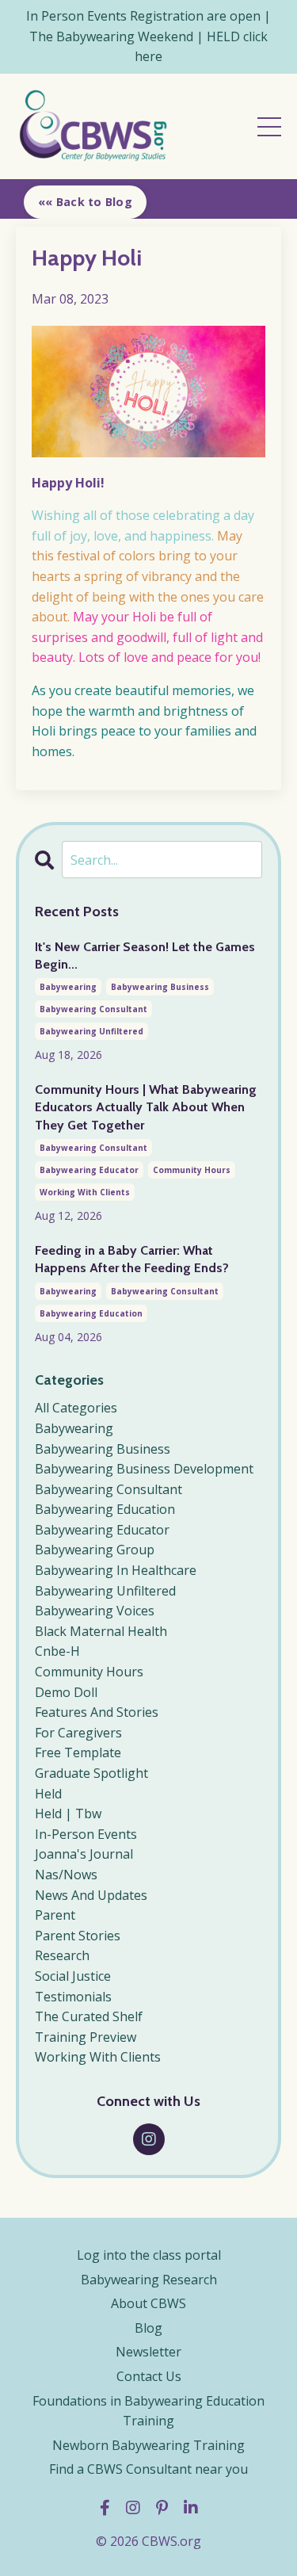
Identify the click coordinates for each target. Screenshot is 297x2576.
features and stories (97, 1712)
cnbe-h (57, 1651)
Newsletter (148, 2352)
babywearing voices (95, 1611)
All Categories (76, 1408)
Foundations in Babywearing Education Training (148, 2411)
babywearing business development (144, 1469)
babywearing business (160, 987)
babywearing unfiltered (91, 1031)
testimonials (73, 1997)
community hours (192, 1170)
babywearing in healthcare (116, 1570)
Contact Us (149, 2376)
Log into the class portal (149, 2255)
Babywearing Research (149, 2280)
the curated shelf (89, 2016)
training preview (86, 2037)
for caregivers (78, 1733)
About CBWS (148, 2303)
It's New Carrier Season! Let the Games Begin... (145, 955)
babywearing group (95, 1550)
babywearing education (91, 1313)
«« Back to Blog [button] (85, 202)
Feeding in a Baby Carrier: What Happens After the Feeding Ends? (132, 1259)
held (48, 1794)
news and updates (91, 1895)
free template (78, 1752)
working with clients (85, 1192)
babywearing (68, 987)
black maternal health (101, 1631)
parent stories (78, 1936)
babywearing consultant (93, 1009)
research (62, 1955)
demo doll (66, 1692)
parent (55, 1915)
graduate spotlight (91, 1773)
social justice (73, 1976)
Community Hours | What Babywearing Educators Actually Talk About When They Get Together (146, 1107)
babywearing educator (89, 1170)
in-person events (86, 1834)
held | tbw (68, 1814)
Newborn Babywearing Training (148, 2445)
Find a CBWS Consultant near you (148, 2469)
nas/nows (66, 1875)
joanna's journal (84, 1854)
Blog (148, 2328)
